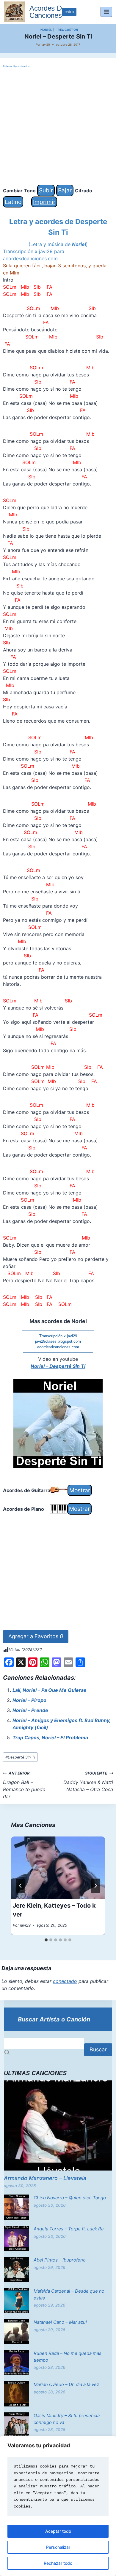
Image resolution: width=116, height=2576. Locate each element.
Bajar (65, 190)
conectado (65, 1981)
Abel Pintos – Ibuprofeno (60, 2260)
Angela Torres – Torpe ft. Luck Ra (69, 2229)
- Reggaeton (67, 30)
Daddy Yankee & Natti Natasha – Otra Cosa (88, 1782)
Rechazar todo (58, 2563)
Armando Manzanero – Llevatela (45, 2178)
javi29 (46, 44)
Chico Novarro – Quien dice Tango (70, 2198)
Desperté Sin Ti (20, 1757)
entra (69, 12)
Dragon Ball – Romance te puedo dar (24, 1785)
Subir (46, 190)
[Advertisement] (58, 127)
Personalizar (58, 2547)
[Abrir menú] (106, 12)
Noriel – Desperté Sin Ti (58, 1366)
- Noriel (45, 30)
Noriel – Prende (30, 1710)
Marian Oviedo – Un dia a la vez (66, 2384)
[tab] (46, 1940)
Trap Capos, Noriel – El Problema (50, 1737)
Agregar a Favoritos (36, 1636)
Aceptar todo (58, 2531)
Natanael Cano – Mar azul (60, 2322)
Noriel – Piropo (29, 1700)
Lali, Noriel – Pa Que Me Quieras (49, 1690)
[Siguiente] (95, 1886)
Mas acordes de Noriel (58, 1321)
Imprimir (44, 202)
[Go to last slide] (21, 1886)
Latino (13, 202)
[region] (58, 2506)
